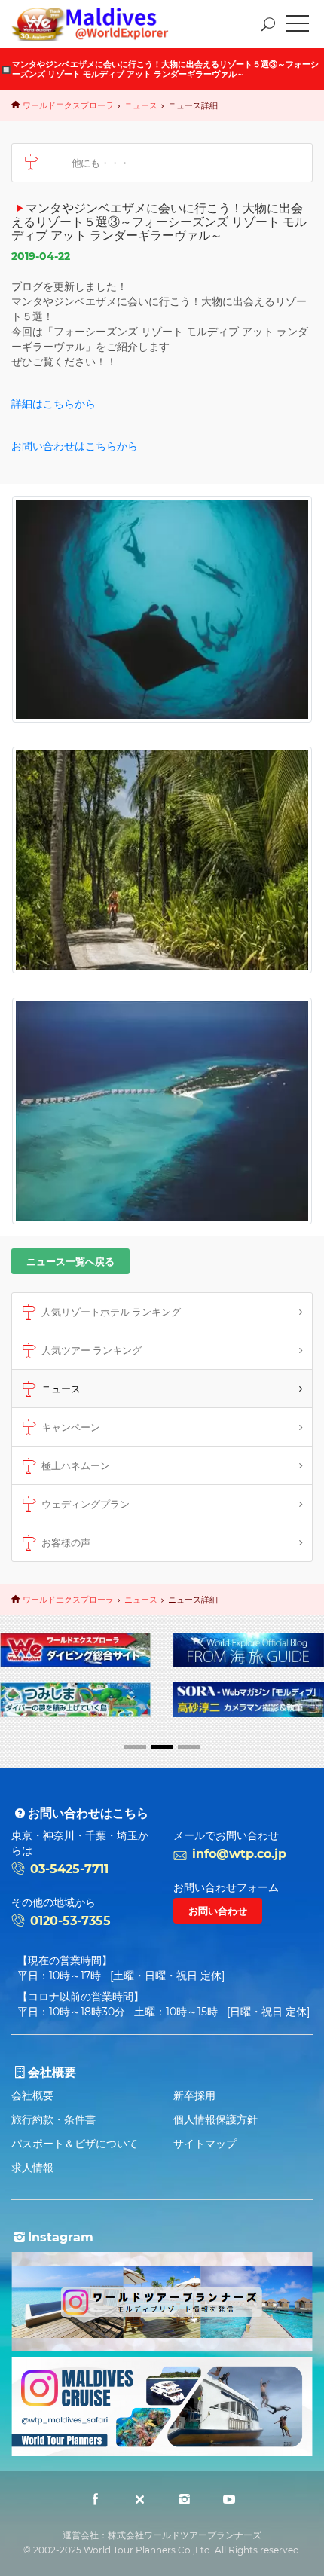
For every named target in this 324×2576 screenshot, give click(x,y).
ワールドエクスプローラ (68, 105)
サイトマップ (205, 2144)
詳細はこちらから (53, 404)
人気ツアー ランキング (92, 1350)
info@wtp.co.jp (239, 1854)
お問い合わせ (218, 1911)
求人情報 (32, 2168)
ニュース (141, 105)
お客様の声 (66, 1542)
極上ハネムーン (76, 1465)
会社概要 (32, 2095)
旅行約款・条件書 (53, 2119)
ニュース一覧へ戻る (70, 1261)
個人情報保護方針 (215, 2119)
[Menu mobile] (298, 26)
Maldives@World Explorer (101, 24)
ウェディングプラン (86, 1504)
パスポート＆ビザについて (75, 2144)
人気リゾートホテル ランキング (111, 1312)
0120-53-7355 (70, 1921)
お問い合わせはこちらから (75, 446)
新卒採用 (194, 2095)
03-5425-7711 (69, 1869)
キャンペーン (71, 1427)
